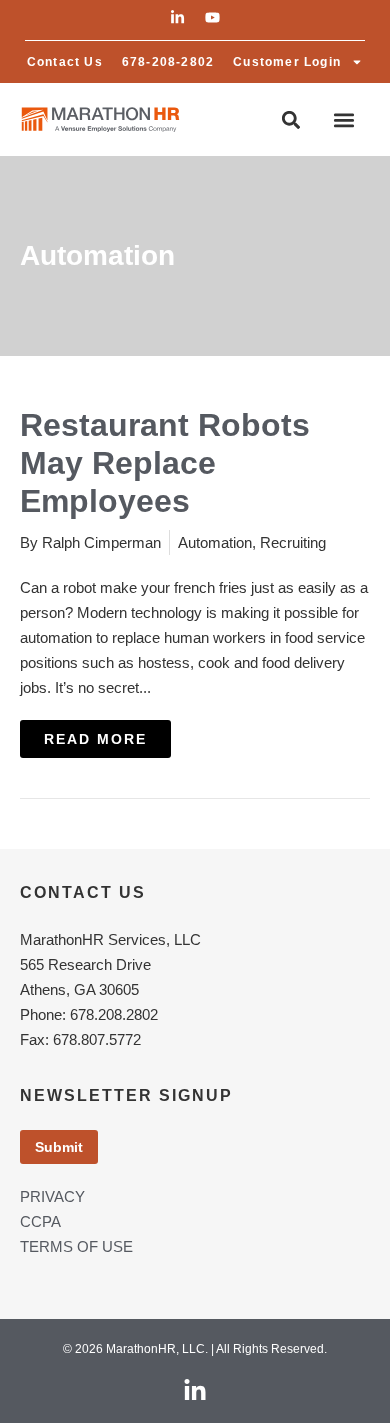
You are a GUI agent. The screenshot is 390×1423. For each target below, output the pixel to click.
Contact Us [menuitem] (65, 62)
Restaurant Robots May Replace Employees (165, 463)
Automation (215, 542)
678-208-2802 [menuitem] (168, 62)
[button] (177, 17)
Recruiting (293, 542)
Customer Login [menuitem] (287, 62)
